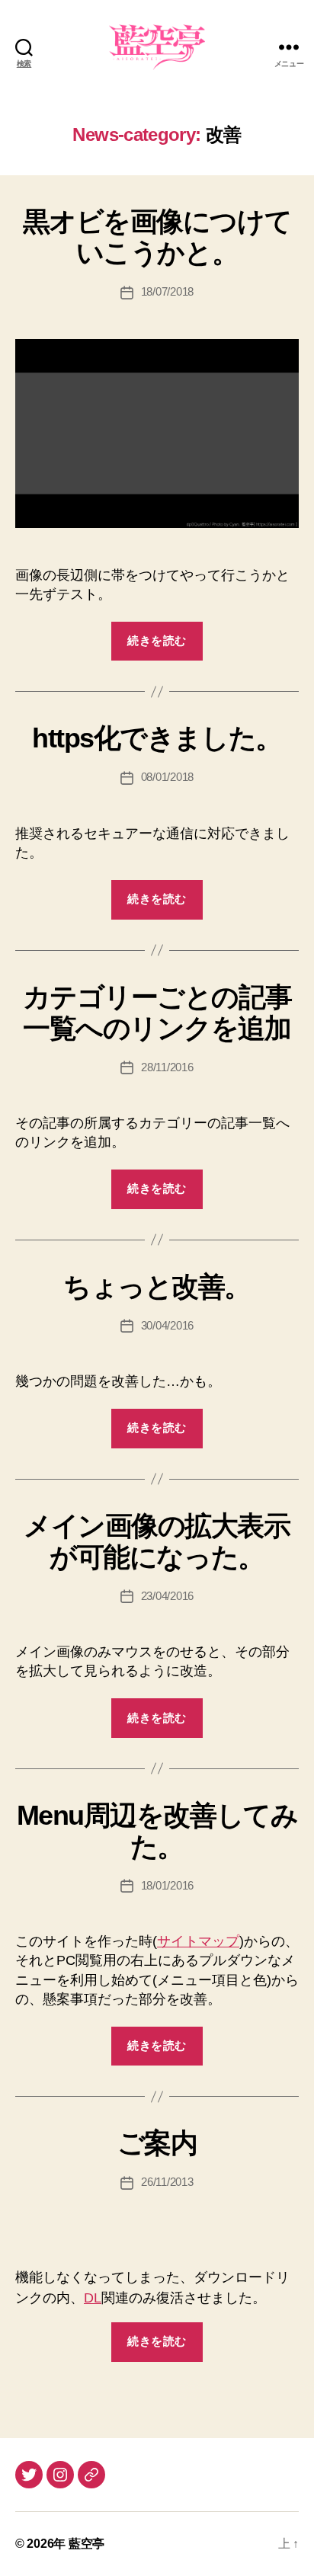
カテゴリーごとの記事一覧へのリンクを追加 (157, 1013)
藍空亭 (87, 2544)
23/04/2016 (167, 1596)
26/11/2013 (167, 2182)
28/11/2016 (167, 1067)
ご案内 (157, 2143)
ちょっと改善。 (157, 1286)
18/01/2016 (167, 1885)
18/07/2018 (167, 291)
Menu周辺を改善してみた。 (157, 1831)
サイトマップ (198, 1941)
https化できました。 (157, 738)
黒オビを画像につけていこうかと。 (157, 237)
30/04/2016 (167, 1325)
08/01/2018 (167, 777)
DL (93, 2298)
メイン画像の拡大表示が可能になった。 (157, 1541)
